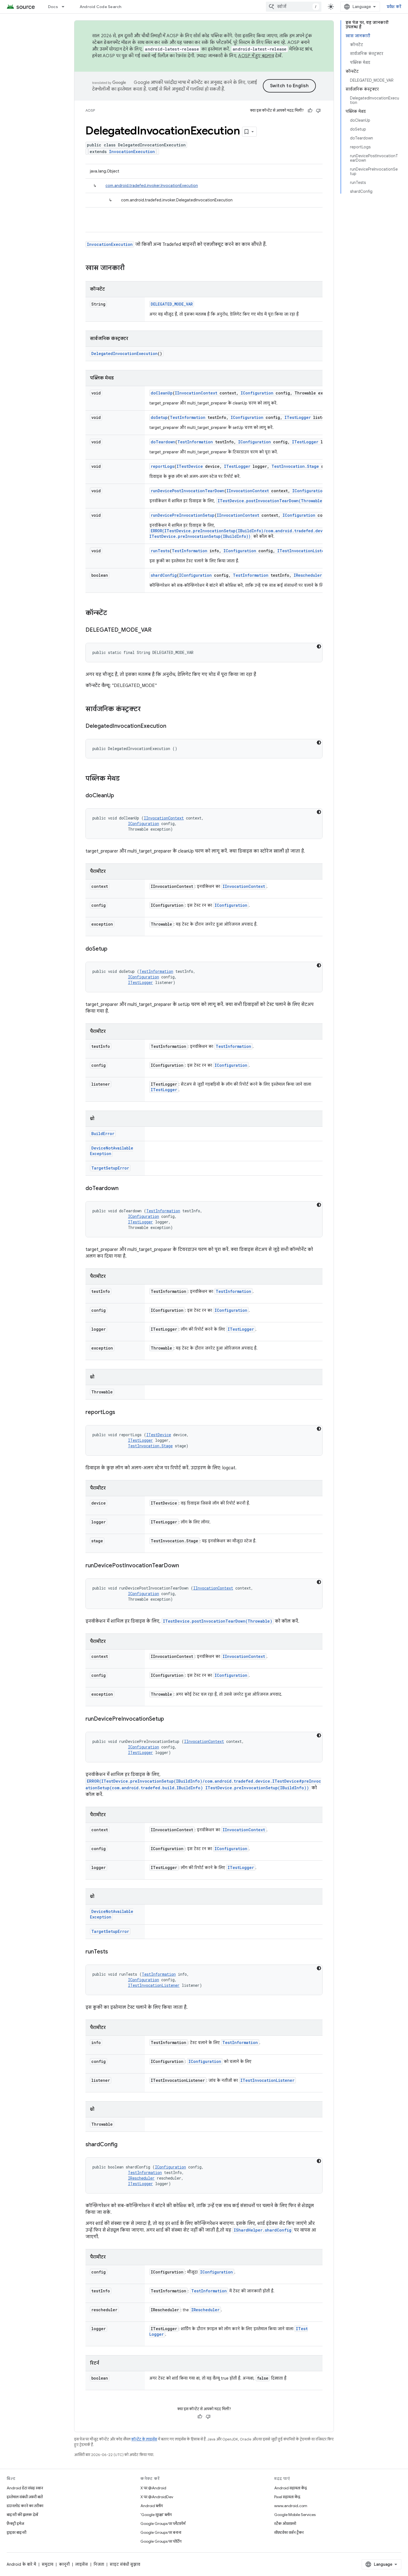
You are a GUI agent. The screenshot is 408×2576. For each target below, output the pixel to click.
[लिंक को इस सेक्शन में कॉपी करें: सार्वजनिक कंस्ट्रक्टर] (146, 709)
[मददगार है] (310, 111)
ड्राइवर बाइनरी (17, 2532)
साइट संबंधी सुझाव (125, 2564)
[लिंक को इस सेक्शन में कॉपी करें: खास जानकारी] (130, 268)
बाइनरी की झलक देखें (22, 2515)
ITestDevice (190, 466)
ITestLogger (298, 417)
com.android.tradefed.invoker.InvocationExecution (152, 186)
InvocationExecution (132, 152)
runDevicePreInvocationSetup (183, 515)
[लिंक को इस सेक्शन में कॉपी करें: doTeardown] (124, 1189)
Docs (53, 7)
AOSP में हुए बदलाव (256, 56)
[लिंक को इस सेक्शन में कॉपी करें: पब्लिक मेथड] (125, 779)
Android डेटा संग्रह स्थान (25, 2488)
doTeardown (163, 442)
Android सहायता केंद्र (291, 2488)
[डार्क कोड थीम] (319, 646)
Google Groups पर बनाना (161, 2532)
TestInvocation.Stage (295, 466)
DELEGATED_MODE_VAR (172, 304)
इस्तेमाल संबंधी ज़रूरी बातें (25, 2497)
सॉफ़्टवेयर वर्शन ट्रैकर (289, 2532)
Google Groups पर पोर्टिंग (161, 2541)
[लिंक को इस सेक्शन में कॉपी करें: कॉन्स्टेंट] (113, 613)
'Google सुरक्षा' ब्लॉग (156, 2515)
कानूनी (64, 2564)
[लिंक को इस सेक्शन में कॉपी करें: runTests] (114, 1952)
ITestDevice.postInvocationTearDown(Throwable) (271, 501)
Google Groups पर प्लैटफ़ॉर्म (163, 2523)
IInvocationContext (196, 393)
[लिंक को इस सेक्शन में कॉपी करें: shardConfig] (123, 2145)
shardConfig (164, 575)
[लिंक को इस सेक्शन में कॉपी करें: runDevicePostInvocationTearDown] (185, 1566)
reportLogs (163, 466)
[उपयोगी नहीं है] (318, 111)
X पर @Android (153, 2488)
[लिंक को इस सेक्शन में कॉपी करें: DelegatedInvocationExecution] (172, 726)
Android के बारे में (21, 2564)
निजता (99, 2564)
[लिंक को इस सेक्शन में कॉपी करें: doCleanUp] (120, 796)
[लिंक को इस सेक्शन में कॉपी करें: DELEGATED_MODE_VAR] (157, 630)
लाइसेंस (82, 2564)
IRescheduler (308, 575)
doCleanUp (162, 393)
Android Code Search (101, 7)
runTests (160, 551)
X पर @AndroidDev (157, 2497)
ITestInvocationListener (304, 551)
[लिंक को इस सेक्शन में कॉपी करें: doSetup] (113, 949)
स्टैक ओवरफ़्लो (285, 2523)
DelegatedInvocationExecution (124, 353)
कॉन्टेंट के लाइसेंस (144, 2439)
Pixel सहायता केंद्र (287, 2497)
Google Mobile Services (295, 2515)
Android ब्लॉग (152, 2506)
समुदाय (47, 2564)
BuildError (103, 1134)
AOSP (90, 110)
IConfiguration (257, 393)
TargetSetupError (110, 1168)
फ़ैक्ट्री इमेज (15, 2523)
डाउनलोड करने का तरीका (25, 2506)
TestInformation (188, 417)
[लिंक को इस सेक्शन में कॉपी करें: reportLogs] (121, 1413)
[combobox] (294, 7)
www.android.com (291, 2506)
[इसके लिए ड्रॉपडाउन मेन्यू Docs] (66, 7)
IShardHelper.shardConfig (263, 2230)
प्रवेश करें (394, 7)
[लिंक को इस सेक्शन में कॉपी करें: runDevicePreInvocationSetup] (170, 1719)
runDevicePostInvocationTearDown (187, 491)
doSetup (159, 417)
